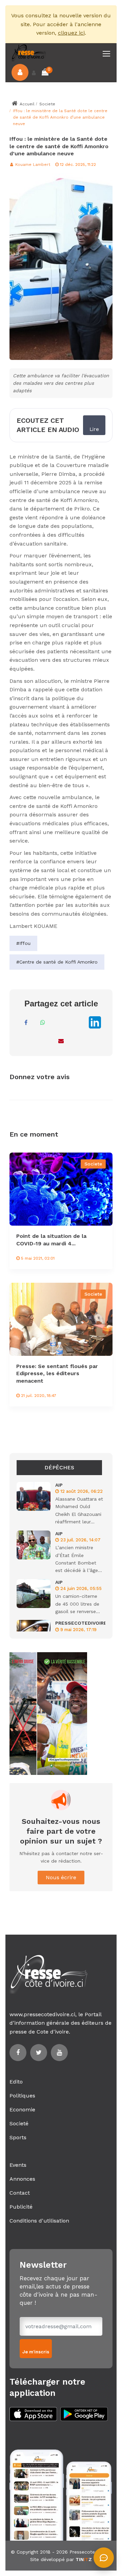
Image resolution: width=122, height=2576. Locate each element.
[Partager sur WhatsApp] (43, 1022)
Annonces (22, 2179)
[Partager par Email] (61, 1041)
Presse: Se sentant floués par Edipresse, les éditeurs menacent (57, 1373)
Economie (22, 2110)
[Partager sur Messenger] (60, 1022)
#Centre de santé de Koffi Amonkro (57, 962)
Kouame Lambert (32, 165)
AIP (59, 1485)
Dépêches (59, 1467)
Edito (16, 2082)
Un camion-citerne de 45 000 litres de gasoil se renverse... (78, 1604)
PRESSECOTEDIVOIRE (81, 1623)
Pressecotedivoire (90, 2552)
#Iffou (23, 943)
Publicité (21, 2207)
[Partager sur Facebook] (26, 1022)
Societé (19, 2123)
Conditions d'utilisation (39, 2221)
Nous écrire (61, 1877)
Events (18, 2165)
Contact (20, 2193)
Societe (47, 104)
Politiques (22, 2096)
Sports (18, 2137)
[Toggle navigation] (107, 54)
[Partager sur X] (77, 1022)
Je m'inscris (36, 2352)
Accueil (26, 104)
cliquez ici (71, 33)
